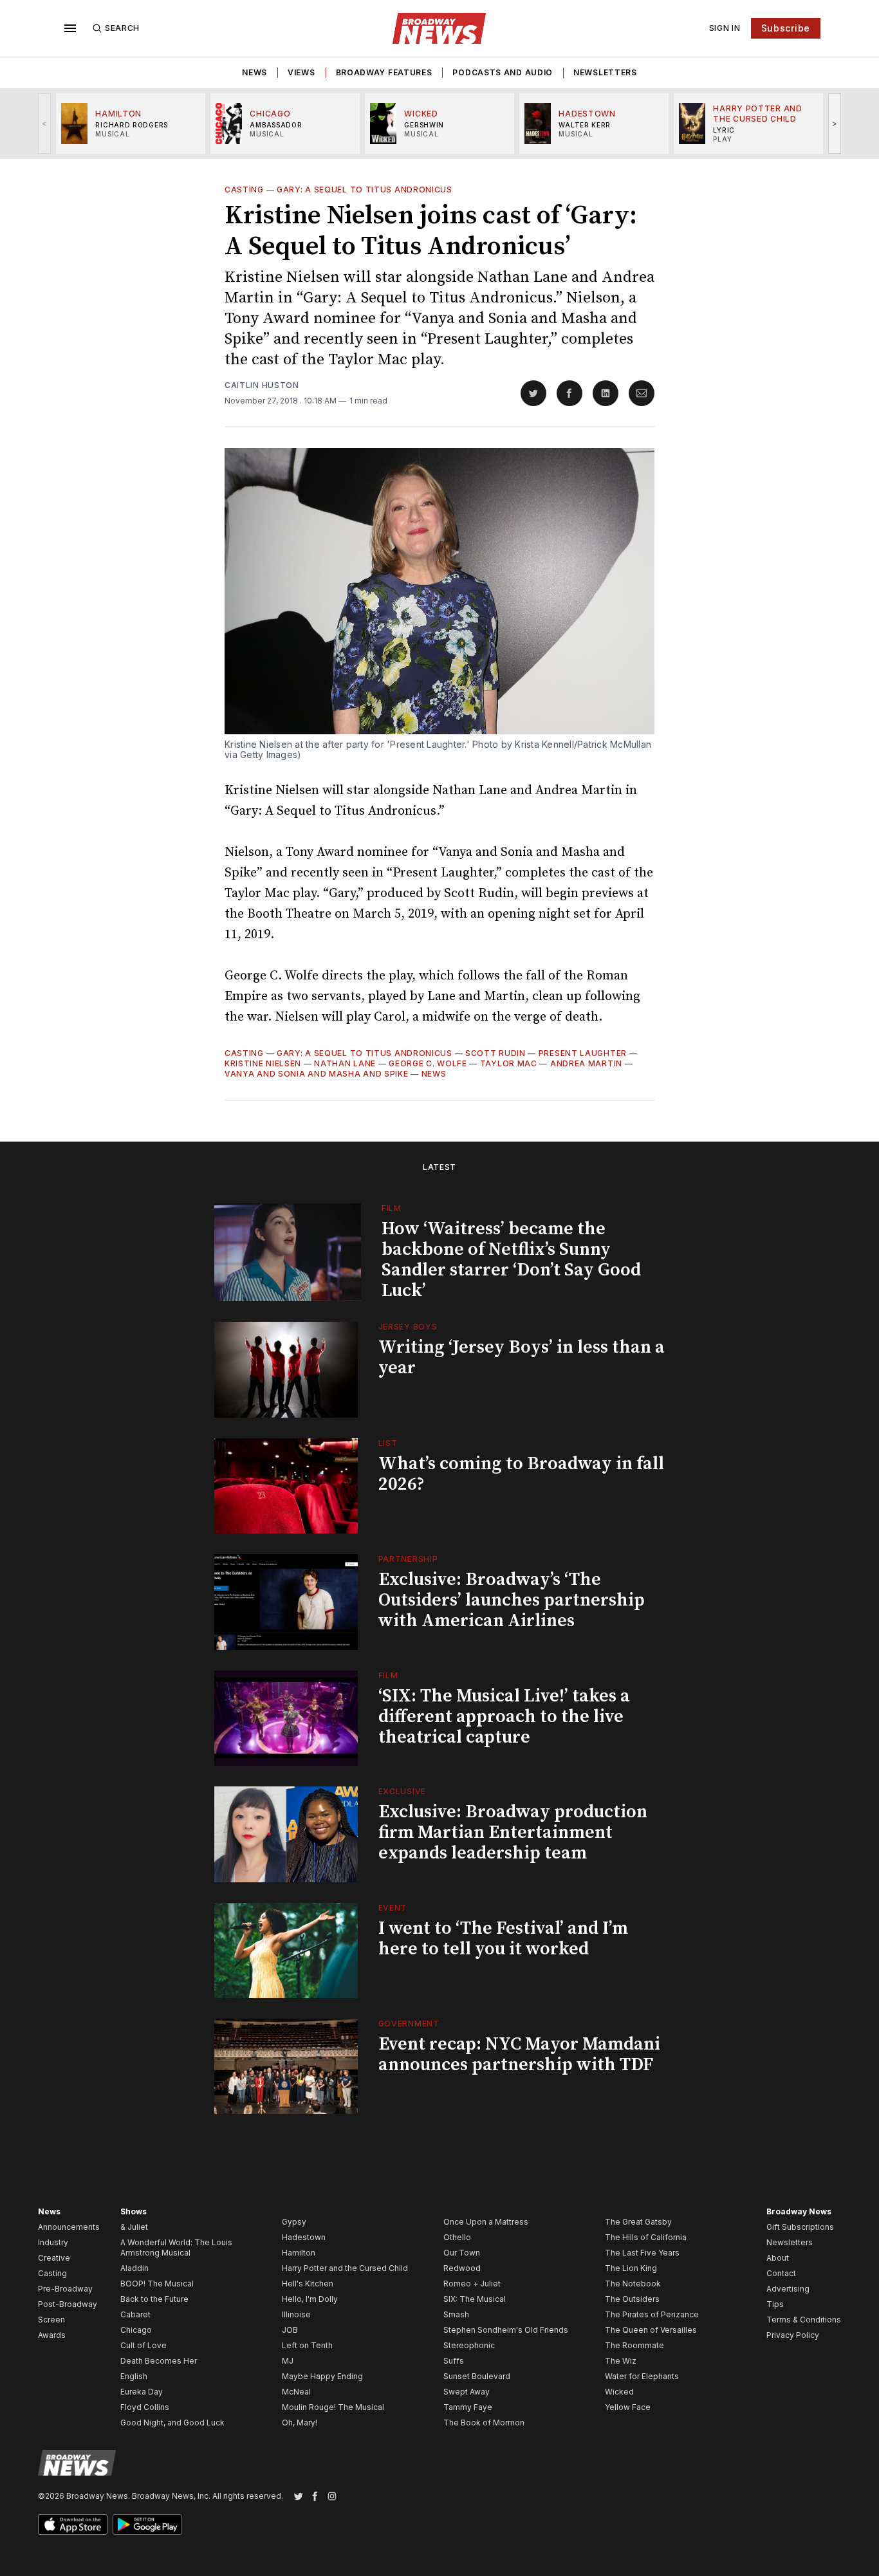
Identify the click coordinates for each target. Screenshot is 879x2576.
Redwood (462, 2268)
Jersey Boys (408, 1327)
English (134, 2376)
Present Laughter (583, 1053)
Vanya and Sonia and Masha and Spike (317, 1074)
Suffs (454, 2361)
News (254, 72)
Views (301, 72)
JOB (290, 2330)
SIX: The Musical (475, 2299)
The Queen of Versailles (651, 2330)
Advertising (788, 2289)
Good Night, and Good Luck (172, 2423)
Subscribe (786, 28)
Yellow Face (628, 2407)
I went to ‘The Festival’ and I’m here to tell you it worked (503, 1939)
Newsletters (605, 72)
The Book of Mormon (484, 2423)
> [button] (835, 123)
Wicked (619, 2392)
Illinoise (296, 2314)
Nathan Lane (345, 1063)
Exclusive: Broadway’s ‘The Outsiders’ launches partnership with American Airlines (512, 1600)
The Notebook (633, 2284)
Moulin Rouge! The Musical (333, 2407)
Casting (244, 190)
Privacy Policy (793, 2335)
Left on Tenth (307, 2345)
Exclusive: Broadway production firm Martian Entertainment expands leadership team (513, 1832)
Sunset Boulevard (477, 2376)
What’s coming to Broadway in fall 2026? (521, 1474)
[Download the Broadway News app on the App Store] (73, 2525)
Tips (775, 2304)
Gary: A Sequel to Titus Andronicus (365, 190)
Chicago (136, 2330)
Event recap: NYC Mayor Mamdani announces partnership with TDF (519, 2054)
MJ (288, 2361)
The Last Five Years (642, 2253)
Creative (54, 2258)
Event (393, 1908)
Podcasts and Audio (503, 72)
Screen (51, 2320)
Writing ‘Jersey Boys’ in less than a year (522, 1357)
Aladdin (134, 2268)
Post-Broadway (68, 2304)
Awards (52, 2335)
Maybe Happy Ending (322, 2376)
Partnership (408, 1559)
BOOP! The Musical (157, 2284)
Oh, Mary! (300, 2423)
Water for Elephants (642, 2376)
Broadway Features (384, 72)
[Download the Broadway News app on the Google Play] (147, 2525)
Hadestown (304, 2237)
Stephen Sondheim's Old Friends (506, 2330)
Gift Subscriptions (800, 2227)
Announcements (69, 2227)
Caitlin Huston (262, 385)
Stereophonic (469, 2345)
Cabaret (135, 2314)
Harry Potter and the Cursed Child (345, 2268)
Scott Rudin (495, 1053)
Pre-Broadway (65, 2289)
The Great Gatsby (638, 2222)
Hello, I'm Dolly (310, 2299)
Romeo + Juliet (472, 2284)
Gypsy (294, 2222)
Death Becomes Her (159, 2361)
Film (392, 1208)
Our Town (462, 2253)
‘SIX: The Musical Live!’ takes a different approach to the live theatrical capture (504, 1717)
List (388, 1443)
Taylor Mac (509, 1063)
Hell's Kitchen (308, 2284)
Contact (781, 2273)
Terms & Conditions (804, 2320)
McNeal (296, 2392)
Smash (456, 2314)
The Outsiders (632, 2299)
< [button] (45, 123)
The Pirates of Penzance (652, 2314)
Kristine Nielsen (263, 1063)
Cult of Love (143, 2345)
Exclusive (402, 1791)
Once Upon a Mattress (486, 2222)
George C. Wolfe (428, 1063)
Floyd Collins (145, 2407)
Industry (53, 2242)
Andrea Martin (586, 1063)
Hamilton (299, 2253)
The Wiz (621, 2361)
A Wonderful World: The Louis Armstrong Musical (176, 2247)
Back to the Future (154, 2299)
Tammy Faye (468, 2407)
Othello (457, 2237)
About (778, 2258)
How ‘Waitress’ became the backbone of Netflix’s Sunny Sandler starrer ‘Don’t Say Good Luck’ (511, 1260)
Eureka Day (142, 2392)
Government (409, 2024)
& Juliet (134, 2227)
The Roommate (634, 2345)
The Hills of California (646, 2237)
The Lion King (631, 2268)
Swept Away (467, 2392)
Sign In (725, 28)
